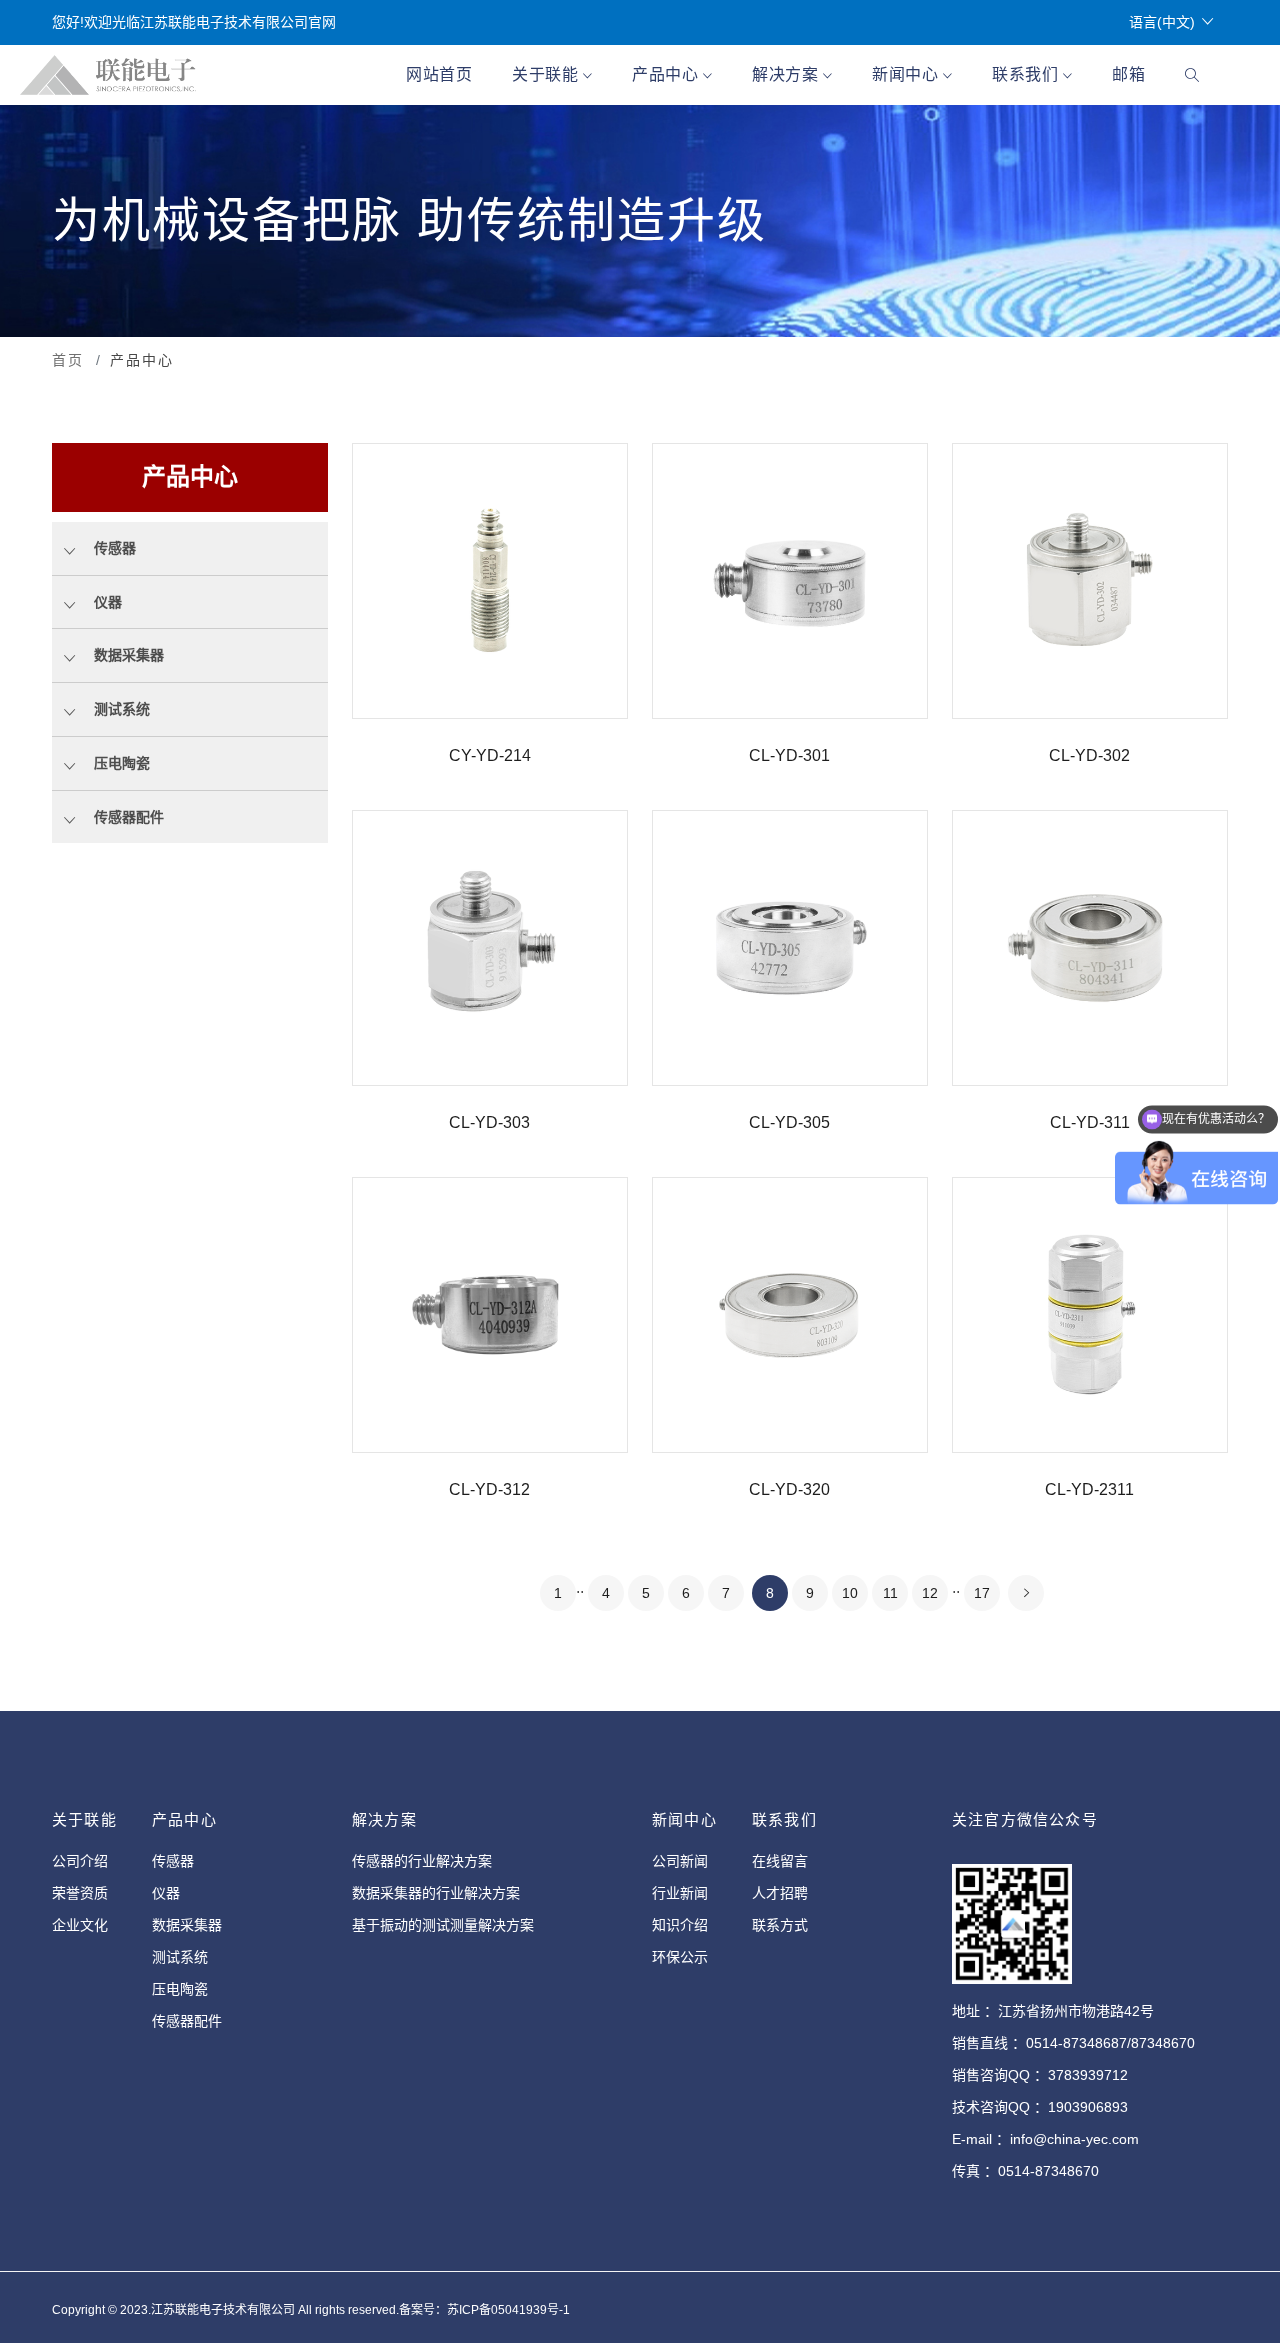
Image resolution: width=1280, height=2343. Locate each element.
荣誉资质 (80, 1893)
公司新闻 (680, 1861)
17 (982, 1593)
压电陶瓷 (180, 1989)
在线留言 (780, 1861)
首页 (68, 360)
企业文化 (80, 1925)
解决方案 (787, 74)
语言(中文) (1162, 22)
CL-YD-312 (489, 1489)
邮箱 (1128, 74)
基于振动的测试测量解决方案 (443, 1925)
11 (890, 1593)
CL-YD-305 (789, 1122)
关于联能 (547, 74)
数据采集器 (187, 1925)
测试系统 (180, 1957)
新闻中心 (907, 74)
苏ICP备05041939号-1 (508, 2310)
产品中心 (667, 74)
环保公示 (680, 1957)
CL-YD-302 (1089, 755)
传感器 (173, 1861)
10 (850, 1593)
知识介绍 (680, 1925)
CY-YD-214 (490, 755)
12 (930, 1593)
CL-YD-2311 (1089, 1489)
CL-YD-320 (789, 1489)
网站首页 (439, 74)
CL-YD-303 (489, 1122)
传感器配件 (187, 2021)
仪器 (166, 1893)
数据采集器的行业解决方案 (436, 1893)
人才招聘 (780, 1893)
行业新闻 (680, 1893)
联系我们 (1027, 74)
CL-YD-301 (789, 755)
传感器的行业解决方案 (422, 1861)
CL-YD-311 (1090, 1122)
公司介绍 (80, 1861)
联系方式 (780, 1925)
